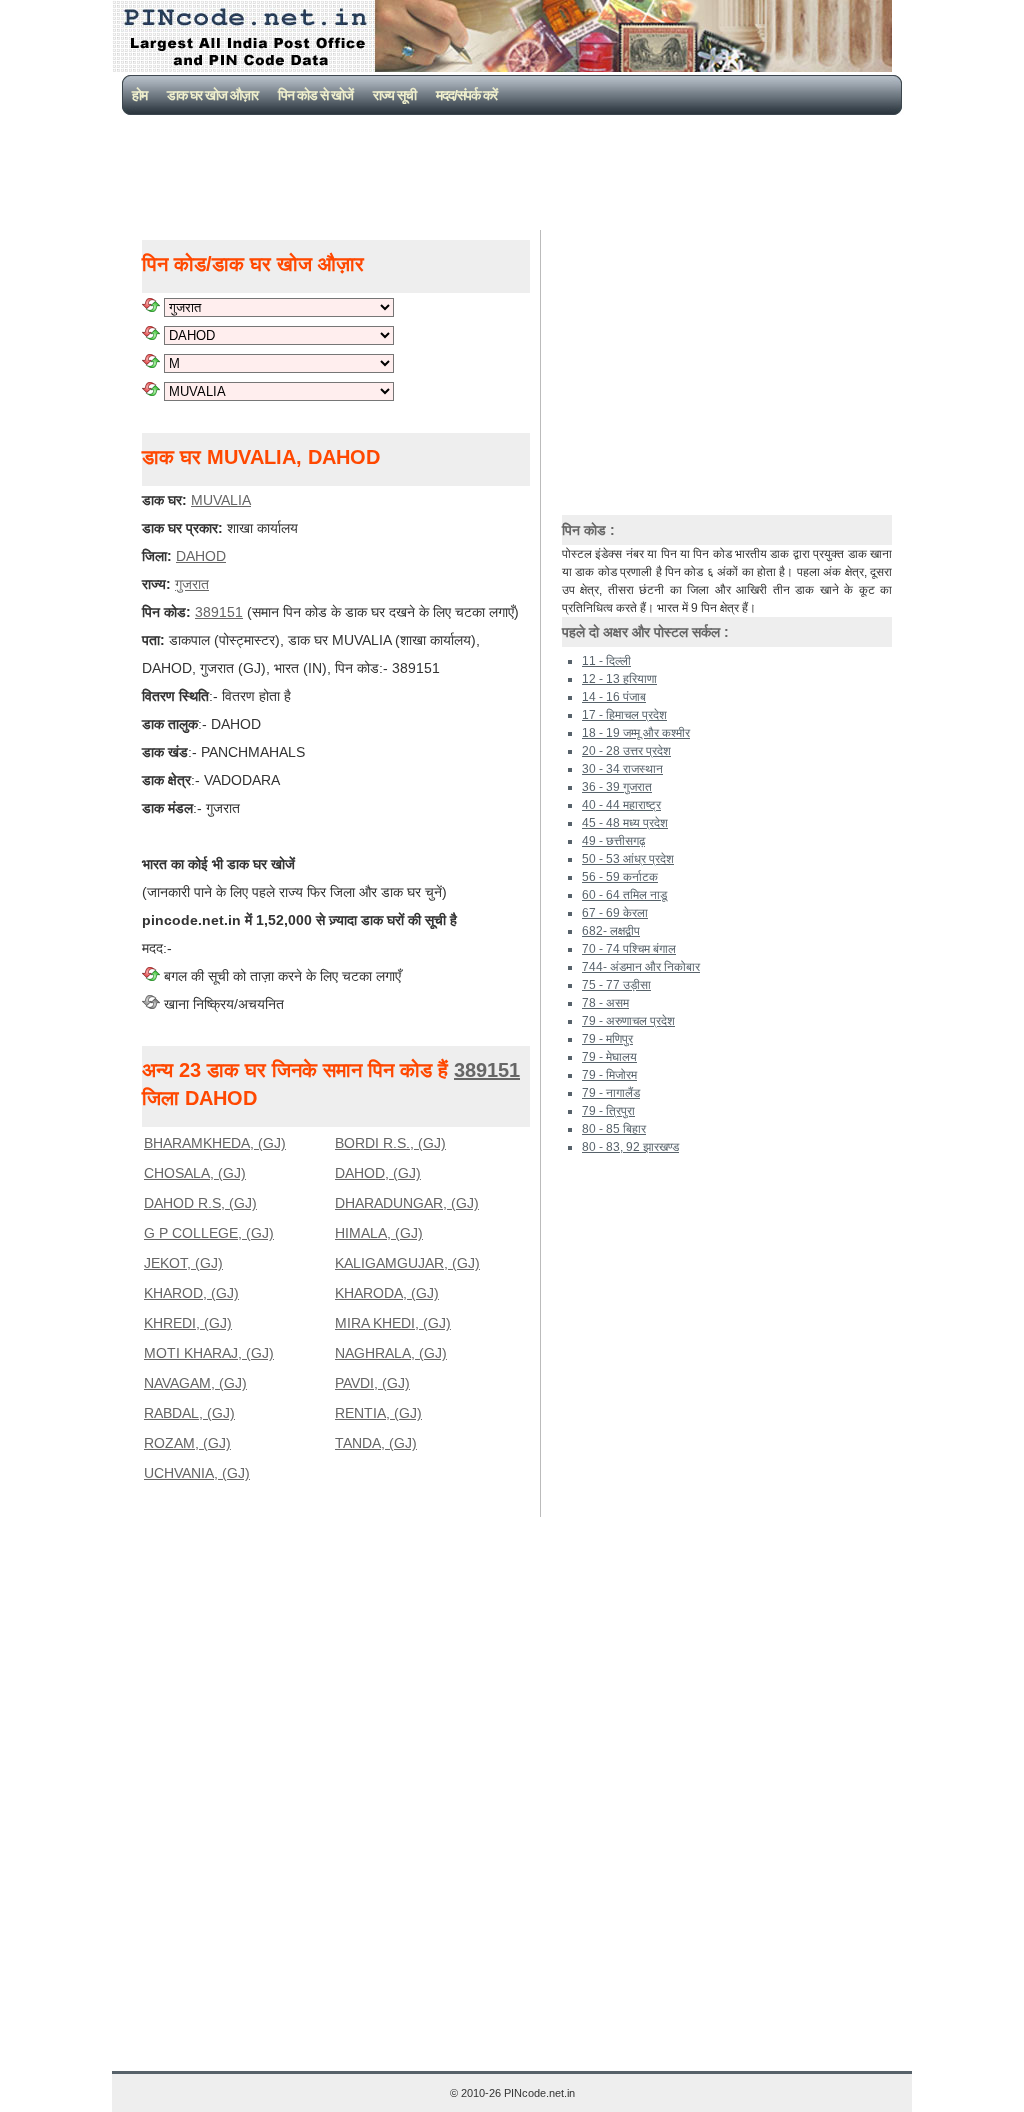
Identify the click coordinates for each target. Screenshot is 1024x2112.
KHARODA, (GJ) (387, 1293)
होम (139, 95)
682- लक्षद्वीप (611, 931)
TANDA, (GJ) (376, 1443)
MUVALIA (221, 500)
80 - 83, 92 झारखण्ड (630, 1147)
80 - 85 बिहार (614, 1129)
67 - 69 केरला (615, 913)
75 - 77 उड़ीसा (616, 985)
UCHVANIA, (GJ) (197, 1473)
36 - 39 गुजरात (617, 787)
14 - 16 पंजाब (614, 697)
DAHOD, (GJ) (378, 1173)
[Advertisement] (516, 170)
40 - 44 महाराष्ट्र (621, 805)
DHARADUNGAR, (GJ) (407, 1203)
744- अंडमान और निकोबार (641, 967)
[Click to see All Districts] (151, 335)
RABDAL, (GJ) (189, 1413)
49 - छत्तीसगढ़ (613, 841)
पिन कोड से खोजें (315, 95)
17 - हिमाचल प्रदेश (624, 715)
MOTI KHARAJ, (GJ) (209, 1353)
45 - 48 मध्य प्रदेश (625, 823)
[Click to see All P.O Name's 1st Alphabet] (151, 363)
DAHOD (201, 556)
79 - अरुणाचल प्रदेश (628, 1021)
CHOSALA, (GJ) (195, 1173)
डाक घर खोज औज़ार (212, 95)
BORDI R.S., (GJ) (390, 1143)
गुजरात (192, 584)
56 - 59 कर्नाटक (620, 877)
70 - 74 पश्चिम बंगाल (629, 949)
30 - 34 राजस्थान (622, 769)
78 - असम (605, 1003)
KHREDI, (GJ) (188, 1323)
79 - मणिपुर (607, 1039)
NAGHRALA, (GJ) (391, 1353)
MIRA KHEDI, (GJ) (393, 1323)
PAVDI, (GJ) (372, 1383)
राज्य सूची (394, 95)
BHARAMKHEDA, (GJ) (215, 1143)
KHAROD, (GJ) (191, 1293)
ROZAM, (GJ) (187, 1443)
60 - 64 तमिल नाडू (624, 895)
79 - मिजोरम (609, 1075)
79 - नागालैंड (611, 1093)
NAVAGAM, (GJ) (195, 1383)
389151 (219, 612)
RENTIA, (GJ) (378, 1413)
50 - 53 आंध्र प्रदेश (628, 859)
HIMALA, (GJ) (379, 1233)
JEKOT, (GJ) (183, 1263)
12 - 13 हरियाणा (619, 679)
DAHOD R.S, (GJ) (200, 1203)
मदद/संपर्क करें (466, 95)
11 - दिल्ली (606, 661)
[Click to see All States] (151, 307)
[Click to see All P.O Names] (151, 391)
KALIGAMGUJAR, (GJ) (407, 1263)
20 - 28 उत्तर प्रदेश (626, 751)
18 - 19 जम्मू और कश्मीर (636, 733)
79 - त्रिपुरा (608, 1111)
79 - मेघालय (609, 1057)
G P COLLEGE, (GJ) (209, 1233)
